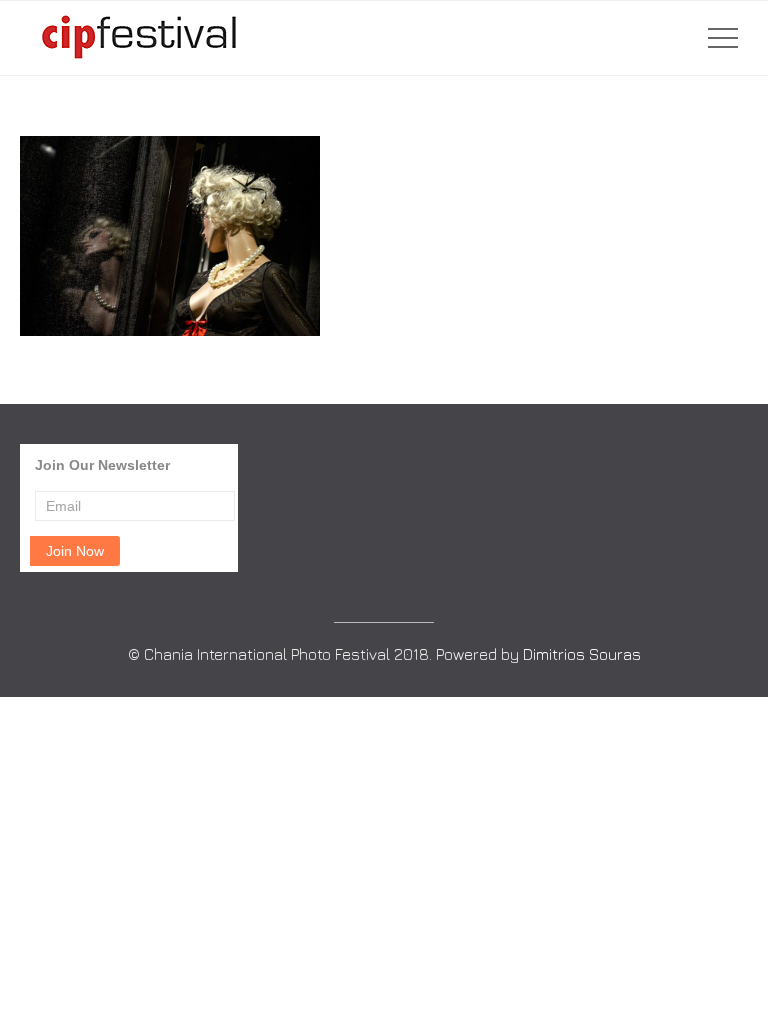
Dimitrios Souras (582, 654)
